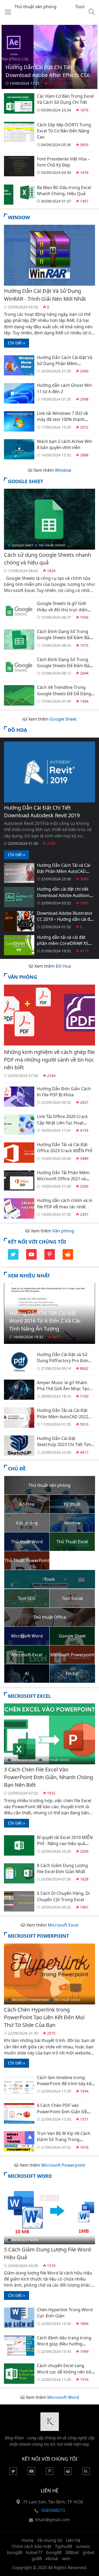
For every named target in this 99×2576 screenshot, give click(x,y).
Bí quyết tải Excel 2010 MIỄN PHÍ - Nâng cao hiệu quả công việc (65, 1844)
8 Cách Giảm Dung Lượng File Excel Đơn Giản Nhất (62, 1868)
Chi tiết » (16, 343)
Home (27, 2540)
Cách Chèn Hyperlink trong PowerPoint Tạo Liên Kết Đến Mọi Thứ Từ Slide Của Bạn (44, 2017)
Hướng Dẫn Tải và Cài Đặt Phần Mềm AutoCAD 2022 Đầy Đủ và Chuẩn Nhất (63, 1417)
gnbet (89, 2552)
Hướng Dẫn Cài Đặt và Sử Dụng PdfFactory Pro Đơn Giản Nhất (63, 1361)
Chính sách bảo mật (31, 2546)
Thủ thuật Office (52, 545)
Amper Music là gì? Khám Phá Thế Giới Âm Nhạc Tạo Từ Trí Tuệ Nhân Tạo (63, 1389)
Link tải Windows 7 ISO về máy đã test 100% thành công (62, 419)
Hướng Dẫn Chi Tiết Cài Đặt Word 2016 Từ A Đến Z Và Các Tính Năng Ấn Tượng (45, 1321)
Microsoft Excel (29, 1696)
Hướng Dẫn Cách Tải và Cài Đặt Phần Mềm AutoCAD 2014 (64, 871)
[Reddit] (68, 1258)
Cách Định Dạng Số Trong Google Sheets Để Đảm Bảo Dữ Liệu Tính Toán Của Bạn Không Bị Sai (64, 669)
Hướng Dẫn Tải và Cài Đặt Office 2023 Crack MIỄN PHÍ (65, 1148)
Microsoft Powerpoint (38, 1936)
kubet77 (34, 2552)
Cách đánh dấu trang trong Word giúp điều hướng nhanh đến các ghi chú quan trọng (65, 2347)
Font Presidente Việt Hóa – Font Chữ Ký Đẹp (63, 162)
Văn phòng (22, 977)
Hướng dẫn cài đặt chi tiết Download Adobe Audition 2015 (63, 895)
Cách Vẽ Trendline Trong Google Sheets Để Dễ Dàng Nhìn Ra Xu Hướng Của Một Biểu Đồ (64, 697)
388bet (72, 2552)
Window (19, 217)
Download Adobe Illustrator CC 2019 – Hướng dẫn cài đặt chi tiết (65, 919)
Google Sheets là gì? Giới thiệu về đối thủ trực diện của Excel (62, 610)
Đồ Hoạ (17, 730)
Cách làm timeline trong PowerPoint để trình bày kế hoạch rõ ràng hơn (64, 2084)
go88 (37, 2559)
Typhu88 (63, 2546)
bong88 (15, 2552)
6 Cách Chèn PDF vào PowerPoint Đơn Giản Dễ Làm (62, 2111)
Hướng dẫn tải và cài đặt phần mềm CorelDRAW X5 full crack (63, 943)
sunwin (83, 2546)
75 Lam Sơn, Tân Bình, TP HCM (53, 2502)
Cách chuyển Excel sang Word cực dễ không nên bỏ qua (64, 2372)
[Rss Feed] (86, 2473)
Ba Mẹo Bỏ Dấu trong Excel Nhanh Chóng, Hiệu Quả (64, 190)
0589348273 (53, 2510)
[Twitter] (13, 1258)
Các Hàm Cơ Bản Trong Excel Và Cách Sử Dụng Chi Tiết (65, 99)
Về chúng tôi (50, 2540)
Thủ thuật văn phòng (36, 7)
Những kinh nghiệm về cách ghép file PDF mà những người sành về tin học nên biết (49, 1060)
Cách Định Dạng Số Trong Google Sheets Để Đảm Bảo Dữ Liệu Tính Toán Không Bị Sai (64, 641)
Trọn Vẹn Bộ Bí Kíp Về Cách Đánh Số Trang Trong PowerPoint (64, 2140)
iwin (66, 2559)
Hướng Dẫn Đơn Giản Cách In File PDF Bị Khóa (64, 1092)
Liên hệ (73, 2540)
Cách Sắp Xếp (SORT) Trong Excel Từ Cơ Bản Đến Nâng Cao (64, 131)
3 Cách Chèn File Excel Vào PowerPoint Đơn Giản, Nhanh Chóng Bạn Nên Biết (48, 1777)
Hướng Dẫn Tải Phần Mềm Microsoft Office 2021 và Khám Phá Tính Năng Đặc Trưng (63, 1182)
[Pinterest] (50, 1258)
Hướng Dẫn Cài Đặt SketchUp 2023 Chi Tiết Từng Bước (65, 1445)
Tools (81, 7)
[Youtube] (31, 1258)
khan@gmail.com (53, 2520)
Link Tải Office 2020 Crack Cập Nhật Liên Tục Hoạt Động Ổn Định (62, 1123)
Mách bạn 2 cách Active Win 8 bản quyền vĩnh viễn (65, 444)
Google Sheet (25, 481)
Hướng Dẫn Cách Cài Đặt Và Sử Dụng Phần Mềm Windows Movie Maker (65, 364)
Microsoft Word (30, 2176)
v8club (52, 2559)
